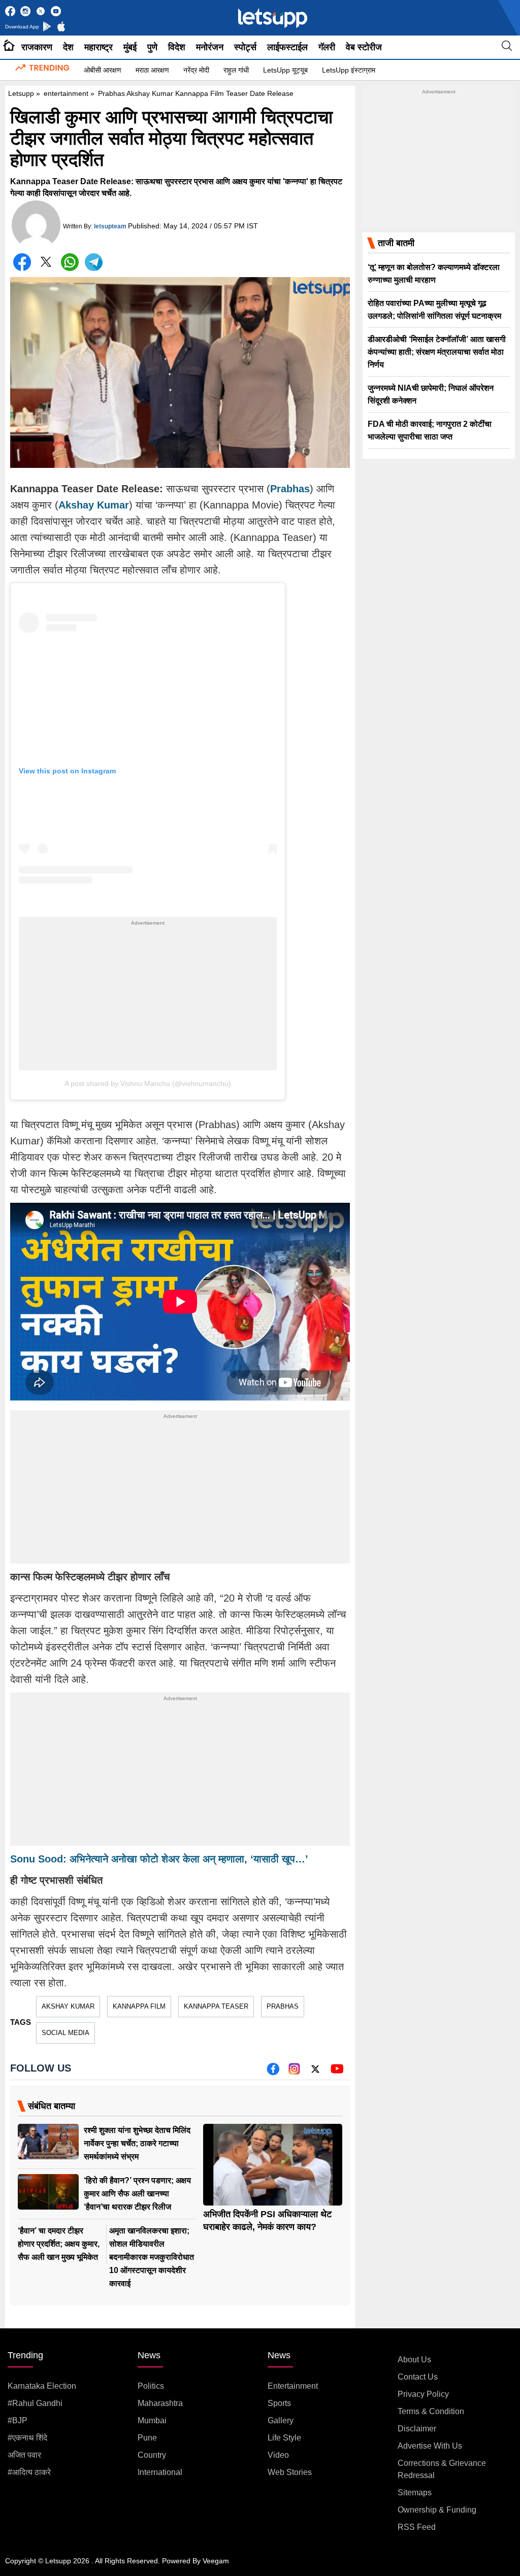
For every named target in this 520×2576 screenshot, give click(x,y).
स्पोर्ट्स (245, 47)
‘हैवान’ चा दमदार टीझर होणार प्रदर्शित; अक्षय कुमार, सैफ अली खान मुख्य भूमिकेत (59, 2244)
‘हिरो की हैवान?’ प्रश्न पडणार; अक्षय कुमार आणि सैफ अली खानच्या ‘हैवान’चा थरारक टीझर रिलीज (137, 2194)
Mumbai (152, 2420)
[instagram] (294, 2072)
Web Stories (290, 2472)
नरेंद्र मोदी (196, 70)
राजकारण (37, 47)
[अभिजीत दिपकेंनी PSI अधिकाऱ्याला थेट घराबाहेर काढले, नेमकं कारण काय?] (273, 2165)
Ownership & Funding (437, 2510)
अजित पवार (24, 2455)
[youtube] (337, 2072)
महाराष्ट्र (99, 47)
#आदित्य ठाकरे (29, 2472)
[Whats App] (70, 262)
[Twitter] (46, 264)
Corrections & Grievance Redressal (442, 2469)
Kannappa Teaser (216, 2006)
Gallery (281, 2420)
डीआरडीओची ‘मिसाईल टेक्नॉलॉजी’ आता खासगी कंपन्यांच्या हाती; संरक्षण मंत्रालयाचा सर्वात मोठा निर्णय (437, 352)
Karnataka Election (42, 2386)
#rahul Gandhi (35, 2403)
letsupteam (110, 226)
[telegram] (94, 262)
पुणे (152, 47)
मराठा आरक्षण (152, 70)
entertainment (66, 93)
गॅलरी (327, 47)
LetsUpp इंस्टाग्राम (349, 70)
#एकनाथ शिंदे (27, 2438)
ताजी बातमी (396, 243)
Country (152, 2455)
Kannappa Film (139, 2006)
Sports (279, 2403)
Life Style (284, 2438)
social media (66, 2033)
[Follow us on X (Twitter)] (315, 2072)
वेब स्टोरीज (364, 47)
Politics (151, 2386)
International (160, 2472)
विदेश (177, 47)
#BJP (18, 2420)
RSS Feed (417, 2527)
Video (278, 2455)
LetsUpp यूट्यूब (285, 70)
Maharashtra (160, 2403)
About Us (414, 2360)
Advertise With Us (430, 2446)
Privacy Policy (423, 2394)
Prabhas (283, 2006)
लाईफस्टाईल (287, 47)
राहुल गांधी (236, 70)
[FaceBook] (22, 262)
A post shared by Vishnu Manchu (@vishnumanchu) (148, 1083)
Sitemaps (415, 2493)
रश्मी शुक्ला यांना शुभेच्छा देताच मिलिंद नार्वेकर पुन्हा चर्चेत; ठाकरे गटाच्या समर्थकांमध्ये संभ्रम (137, 2143)
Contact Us (418, 2377)
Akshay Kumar (68, 2006)
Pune (147, 2438)
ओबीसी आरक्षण (103, 70)
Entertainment (293, 2386)
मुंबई (130, 47)
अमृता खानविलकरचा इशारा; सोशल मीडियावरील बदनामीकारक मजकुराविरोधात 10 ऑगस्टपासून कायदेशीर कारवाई (152, 2257)
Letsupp (21, 93)
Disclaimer (417, 2429)
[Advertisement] (148, 999)
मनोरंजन (210, 47)
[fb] (273, 2072)
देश (68, 47)
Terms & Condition (431, 2411)
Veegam (216, 2561)
